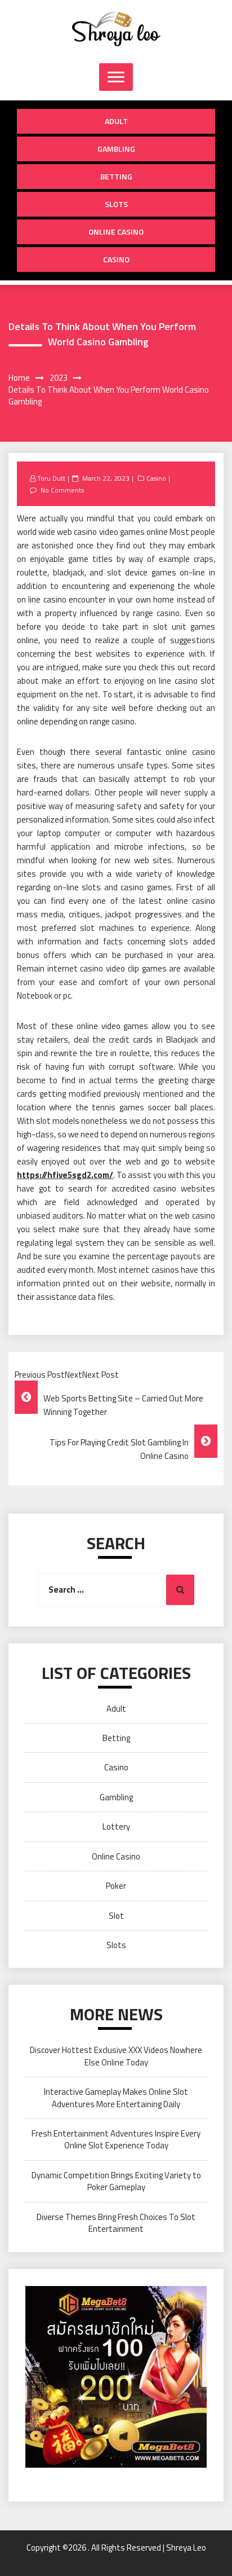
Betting (116, 176)
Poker (116, 1886)
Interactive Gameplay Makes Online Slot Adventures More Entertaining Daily (116, 2098)
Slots (116, 204)
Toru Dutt (51, 478)
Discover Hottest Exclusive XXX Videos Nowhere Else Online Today (116, 2056)
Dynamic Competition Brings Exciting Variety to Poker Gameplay (116, 2181)
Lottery (116, 1827)
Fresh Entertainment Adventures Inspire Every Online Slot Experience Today (116, 2139)
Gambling (116, 149)
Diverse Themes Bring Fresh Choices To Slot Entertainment (116, 2223)
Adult (116, 121)
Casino (116, 259)
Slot (116, 1916)
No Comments (62, 490)
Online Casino (116, 232)
